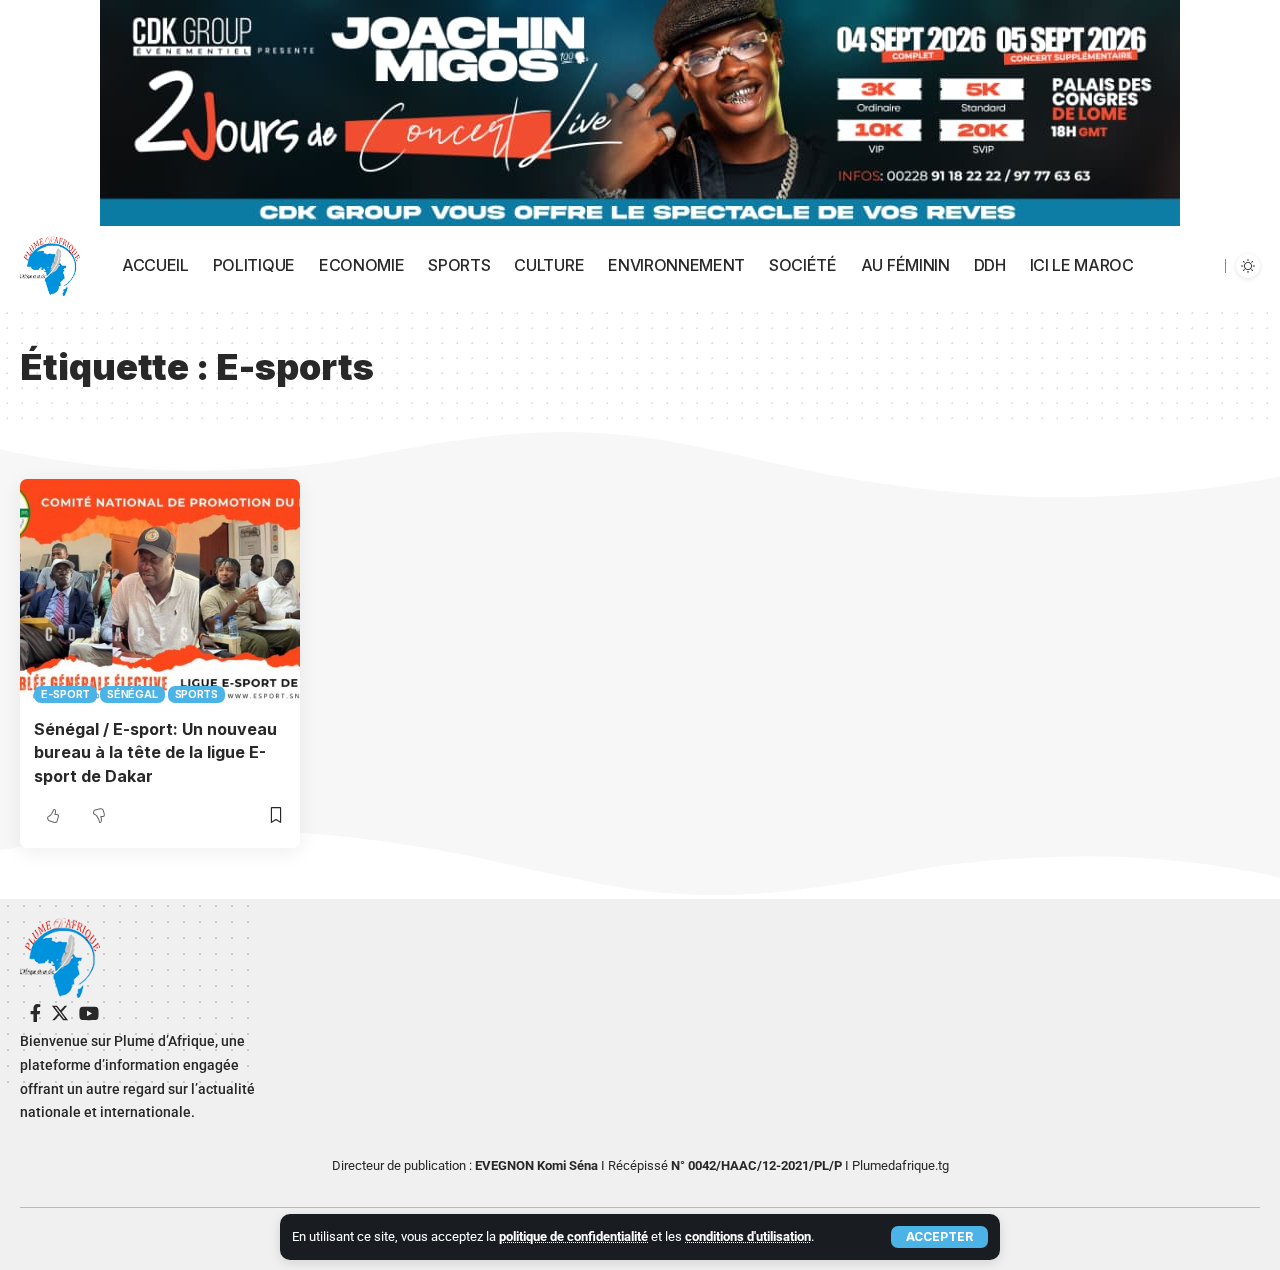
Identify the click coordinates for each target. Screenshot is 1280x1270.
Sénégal (132, 694)
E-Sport (65, 694)
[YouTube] (89, 1013)
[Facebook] (35, 1013)
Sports (197, 694)
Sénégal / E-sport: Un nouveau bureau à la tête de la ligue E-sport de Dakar (155, 752)
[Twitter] (60, 1013)
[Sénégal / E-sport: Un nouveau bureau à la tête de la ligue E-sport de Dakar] (160, 591)
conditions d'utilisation (748, 1236)
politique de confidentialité (573, 1236)
